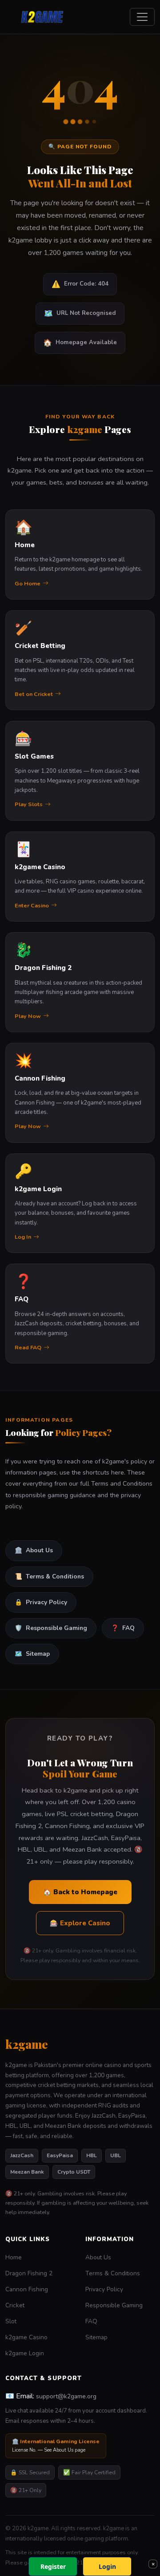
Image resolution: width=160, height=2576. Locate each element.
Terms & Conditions (49, 1576)
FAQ (123, 1628)
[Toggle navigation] (142, 17)
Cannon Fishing (27, 2289)
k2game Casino (26, 2337)
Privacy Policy (41, 1602)
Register (53, 2566)
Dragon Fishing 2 (29, 2273)
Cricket (15, 2305)
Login (107, 2566)
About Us (34, 1550)
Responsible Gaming (51, 1628)
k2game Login (25, 2353)
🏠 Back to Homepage (80, 1892)
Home (14, 2257)
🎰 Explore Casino (80, 1923)
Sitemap (32, 1654)
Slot (11, 2321)
